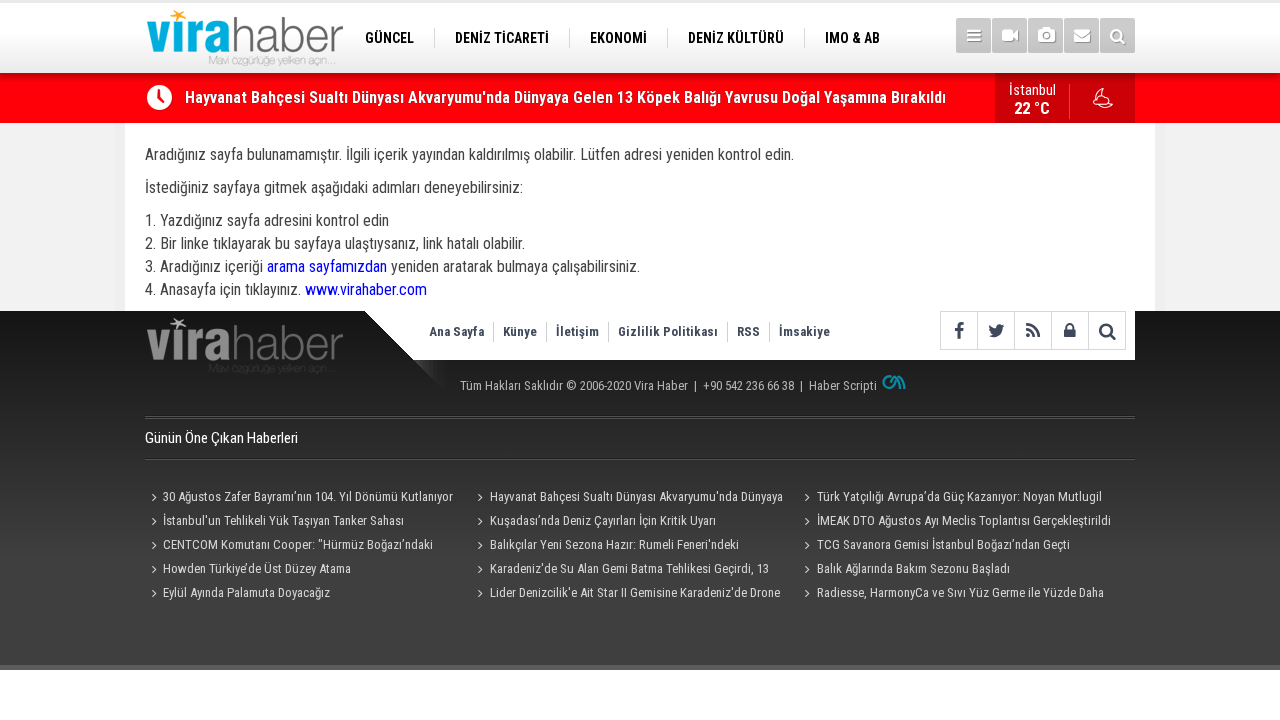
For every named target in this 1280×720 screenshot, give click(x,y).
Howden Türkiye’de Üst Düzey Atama (257, 568)
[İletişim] (1081, 35)
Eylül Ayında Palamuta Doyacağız (246, 592)
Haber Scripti (843, 385)
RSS (748, 331)
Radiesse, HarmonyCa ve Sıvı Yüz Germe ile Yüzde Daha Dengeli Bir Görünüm (950, 595)
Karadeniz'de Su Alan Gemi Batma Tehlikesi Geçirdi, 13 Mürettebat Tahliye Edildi (620, 571)
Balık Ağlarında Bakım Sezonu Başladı (913, 568)
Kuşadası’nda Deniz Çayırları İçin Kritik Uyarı (603, 520)
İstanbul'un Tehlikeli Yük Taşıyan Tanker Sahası (283, 520)
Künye (520, 331)
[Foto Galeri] (1045, 35)
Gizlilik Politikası (668, 331)
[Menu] (973, 35)
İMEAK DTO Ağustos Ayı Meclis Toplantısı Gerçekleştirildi (964, 520)
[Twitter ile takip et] (995, 330)
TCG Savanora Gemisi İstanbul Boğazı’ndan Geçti (943, 544)
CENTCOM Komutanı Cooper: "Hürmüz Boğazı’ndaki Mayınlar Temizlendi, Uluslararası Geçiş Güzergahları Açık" (295, 547)
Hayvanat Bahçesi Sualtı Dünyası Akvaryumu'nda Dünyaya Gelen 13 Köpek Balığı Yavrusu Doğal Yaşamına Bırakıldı (565, 89)
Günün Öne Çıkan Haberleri (221, 438)
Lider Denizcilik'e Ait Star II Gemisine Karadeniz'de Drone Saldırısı (626, 595)
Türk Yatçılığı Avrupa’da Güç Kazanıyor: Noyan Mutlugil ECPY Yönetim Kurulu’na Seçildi (949, 499)
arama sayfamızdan (327, 266)
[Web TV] (1009, 35)
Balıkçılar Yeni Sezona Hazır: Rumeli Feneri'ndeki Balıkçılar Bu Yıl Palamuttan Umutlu (605, 547)
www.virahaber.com (366, 289)
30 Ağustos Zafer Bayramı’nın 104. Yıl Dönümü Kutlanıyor (308, 496)
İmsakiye (804, 331)
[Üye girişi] (1069, 330)
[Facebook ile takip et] (958, 330)
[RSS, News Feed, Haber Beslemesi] (1032, 330)
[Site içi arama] (1117, 35)
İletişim (577, 331)
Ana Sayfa (456, 331)
